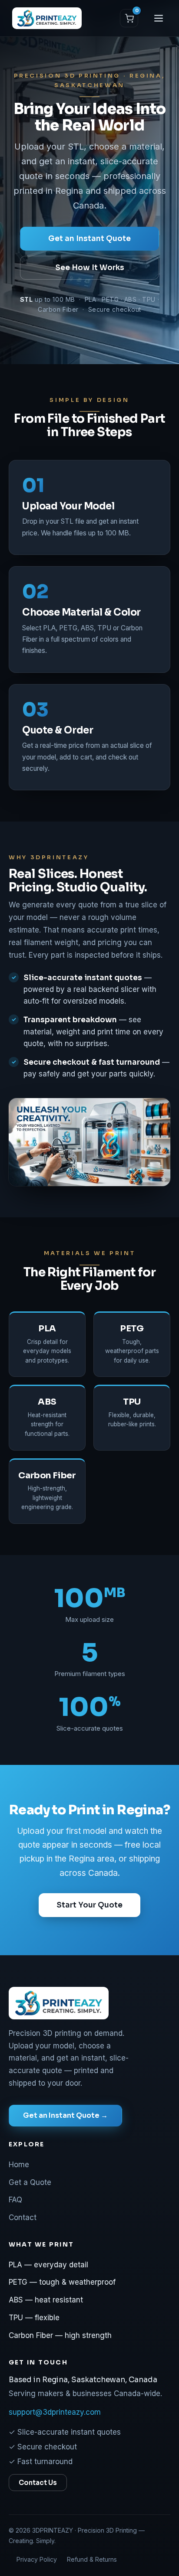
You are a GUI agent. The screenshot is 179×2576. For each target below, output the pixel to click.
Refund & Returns (92, 2559)
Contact (23, 2217)
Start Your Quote (89, 1905)
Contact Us (38, 2483)
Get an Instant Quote (89, 239)
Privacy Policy (37, 2559)
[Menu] (159, 18)
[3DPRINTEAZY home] (47, 18)
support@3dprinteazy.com (55, 2412)
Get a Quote (30, 2182)
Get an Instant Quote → (65, 2115)
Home (19, 2165)
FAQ (15, 2200)
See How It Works (90, 268)
